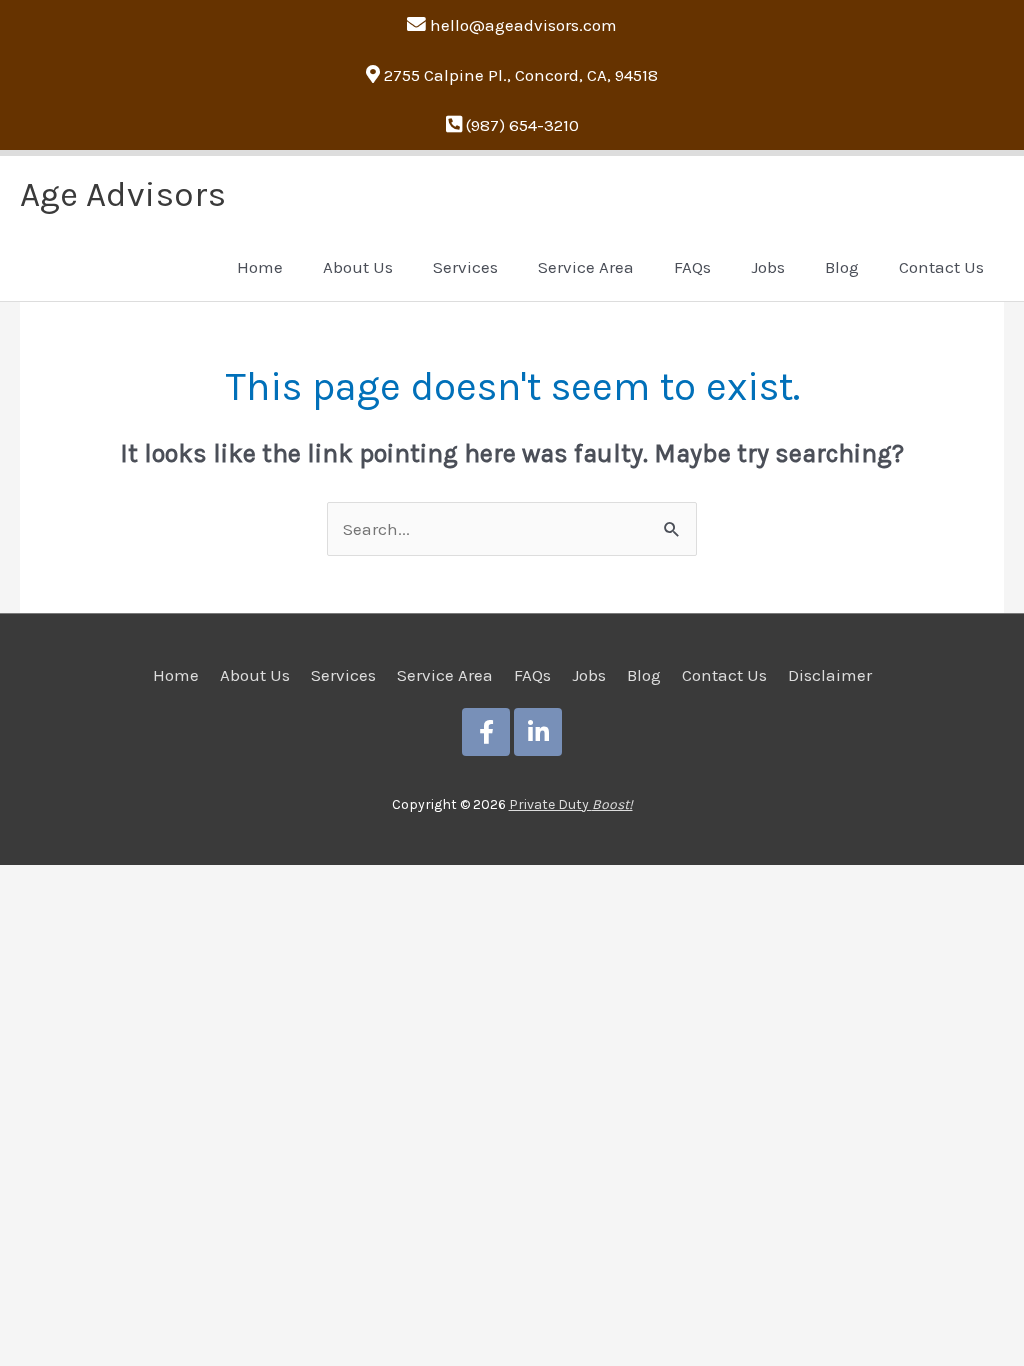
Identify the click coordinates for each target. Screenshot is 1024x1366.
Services (343, 675)
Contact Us (724, 675)
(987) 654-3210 (522, 125)
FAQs (532, 675)
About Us (255, 675)
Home (176, 675)
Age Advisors (123, 194)
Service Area (445, 675)
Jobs (589, 675)
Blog (644, 675)
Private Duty (571, 804)
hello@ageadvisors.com (523, 25)
